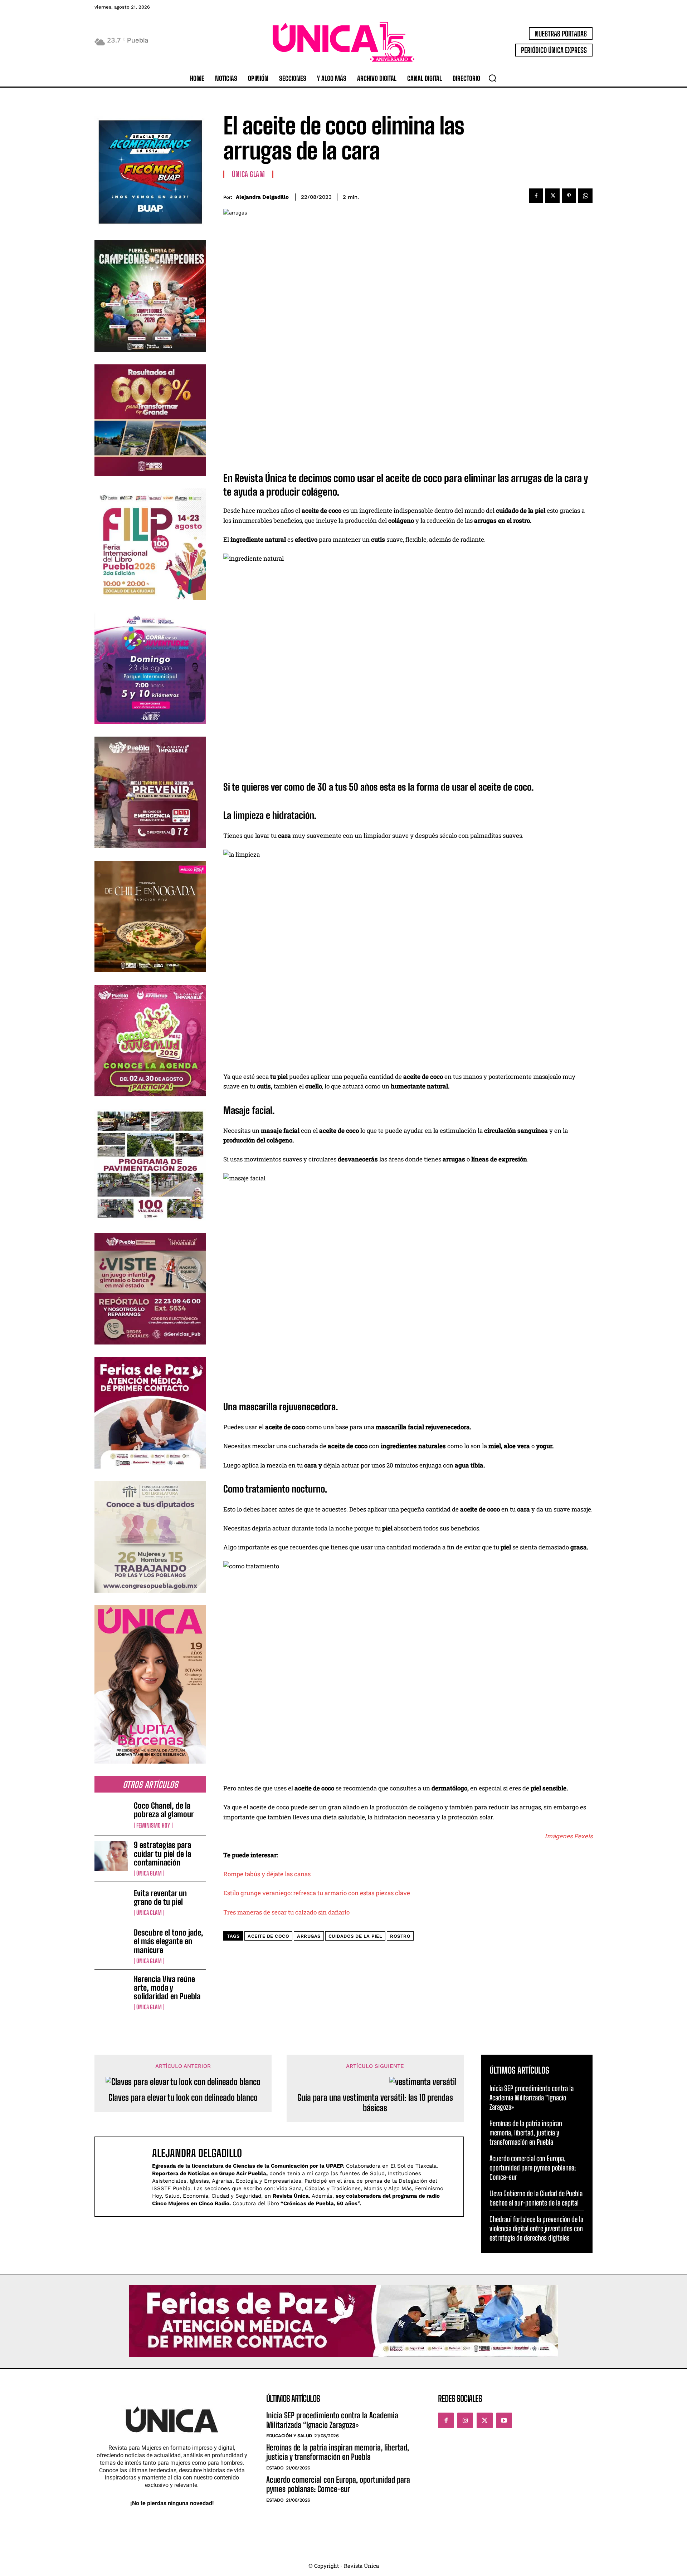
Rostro (400, 1936)
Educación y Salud (289, 2436)
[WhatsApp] (585, 196)
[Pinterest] (569, 196)
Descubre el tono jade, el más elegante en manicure (169, 1941)
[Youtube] (504, 2420)
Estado (275, 2468)
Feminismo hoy (153, 1825)
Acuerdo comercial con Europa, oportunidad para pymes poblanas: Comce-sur (533, 2168)
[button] (492, 78)
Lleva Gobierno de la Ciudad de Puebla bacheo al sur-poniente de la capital (536, 2198)
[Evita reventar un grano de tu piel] (111, 1902)
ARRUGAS (309, 1936)
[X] (552, 196)
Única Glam (149, 1873)
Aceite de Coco (268, 1936)
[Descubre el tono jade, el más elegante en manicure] (111, 1943)
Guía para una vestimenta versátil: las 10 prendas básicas (375, 2103)
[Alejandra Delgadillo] (127, 2176)
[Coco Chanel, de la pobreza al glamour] (111, 1815)
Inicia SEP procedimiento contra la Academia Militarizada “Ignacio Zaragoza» (532, 2098)
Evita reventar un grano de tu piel (160, 1897)
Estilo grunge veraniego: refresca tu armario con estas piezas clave (317, 1893)
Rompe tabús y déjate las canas (267, 1874)
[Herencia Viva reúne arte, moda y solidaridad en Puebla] (111, 1990)
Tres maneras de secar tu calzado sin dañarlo (286, 1912)
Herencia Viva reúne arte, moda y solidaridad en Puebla (167, 1988)
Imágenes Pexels (569, 1836)
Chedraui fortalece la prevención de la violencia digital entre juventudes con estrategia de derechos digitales (536, 2228)
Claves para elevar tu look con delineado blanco (183, 2098)
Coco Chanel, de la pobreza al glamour (164, 1810)
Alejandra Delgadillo (262, 197)
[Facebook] (536, 196)
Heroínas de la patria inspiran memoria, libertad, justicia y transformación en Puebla (526, 2133)
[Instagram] (465, 2420)
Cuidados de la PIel (355, 1936)
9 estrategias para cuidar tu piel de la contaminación (162, 1854)
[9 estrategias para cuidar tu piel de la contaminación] (111, 1856)
